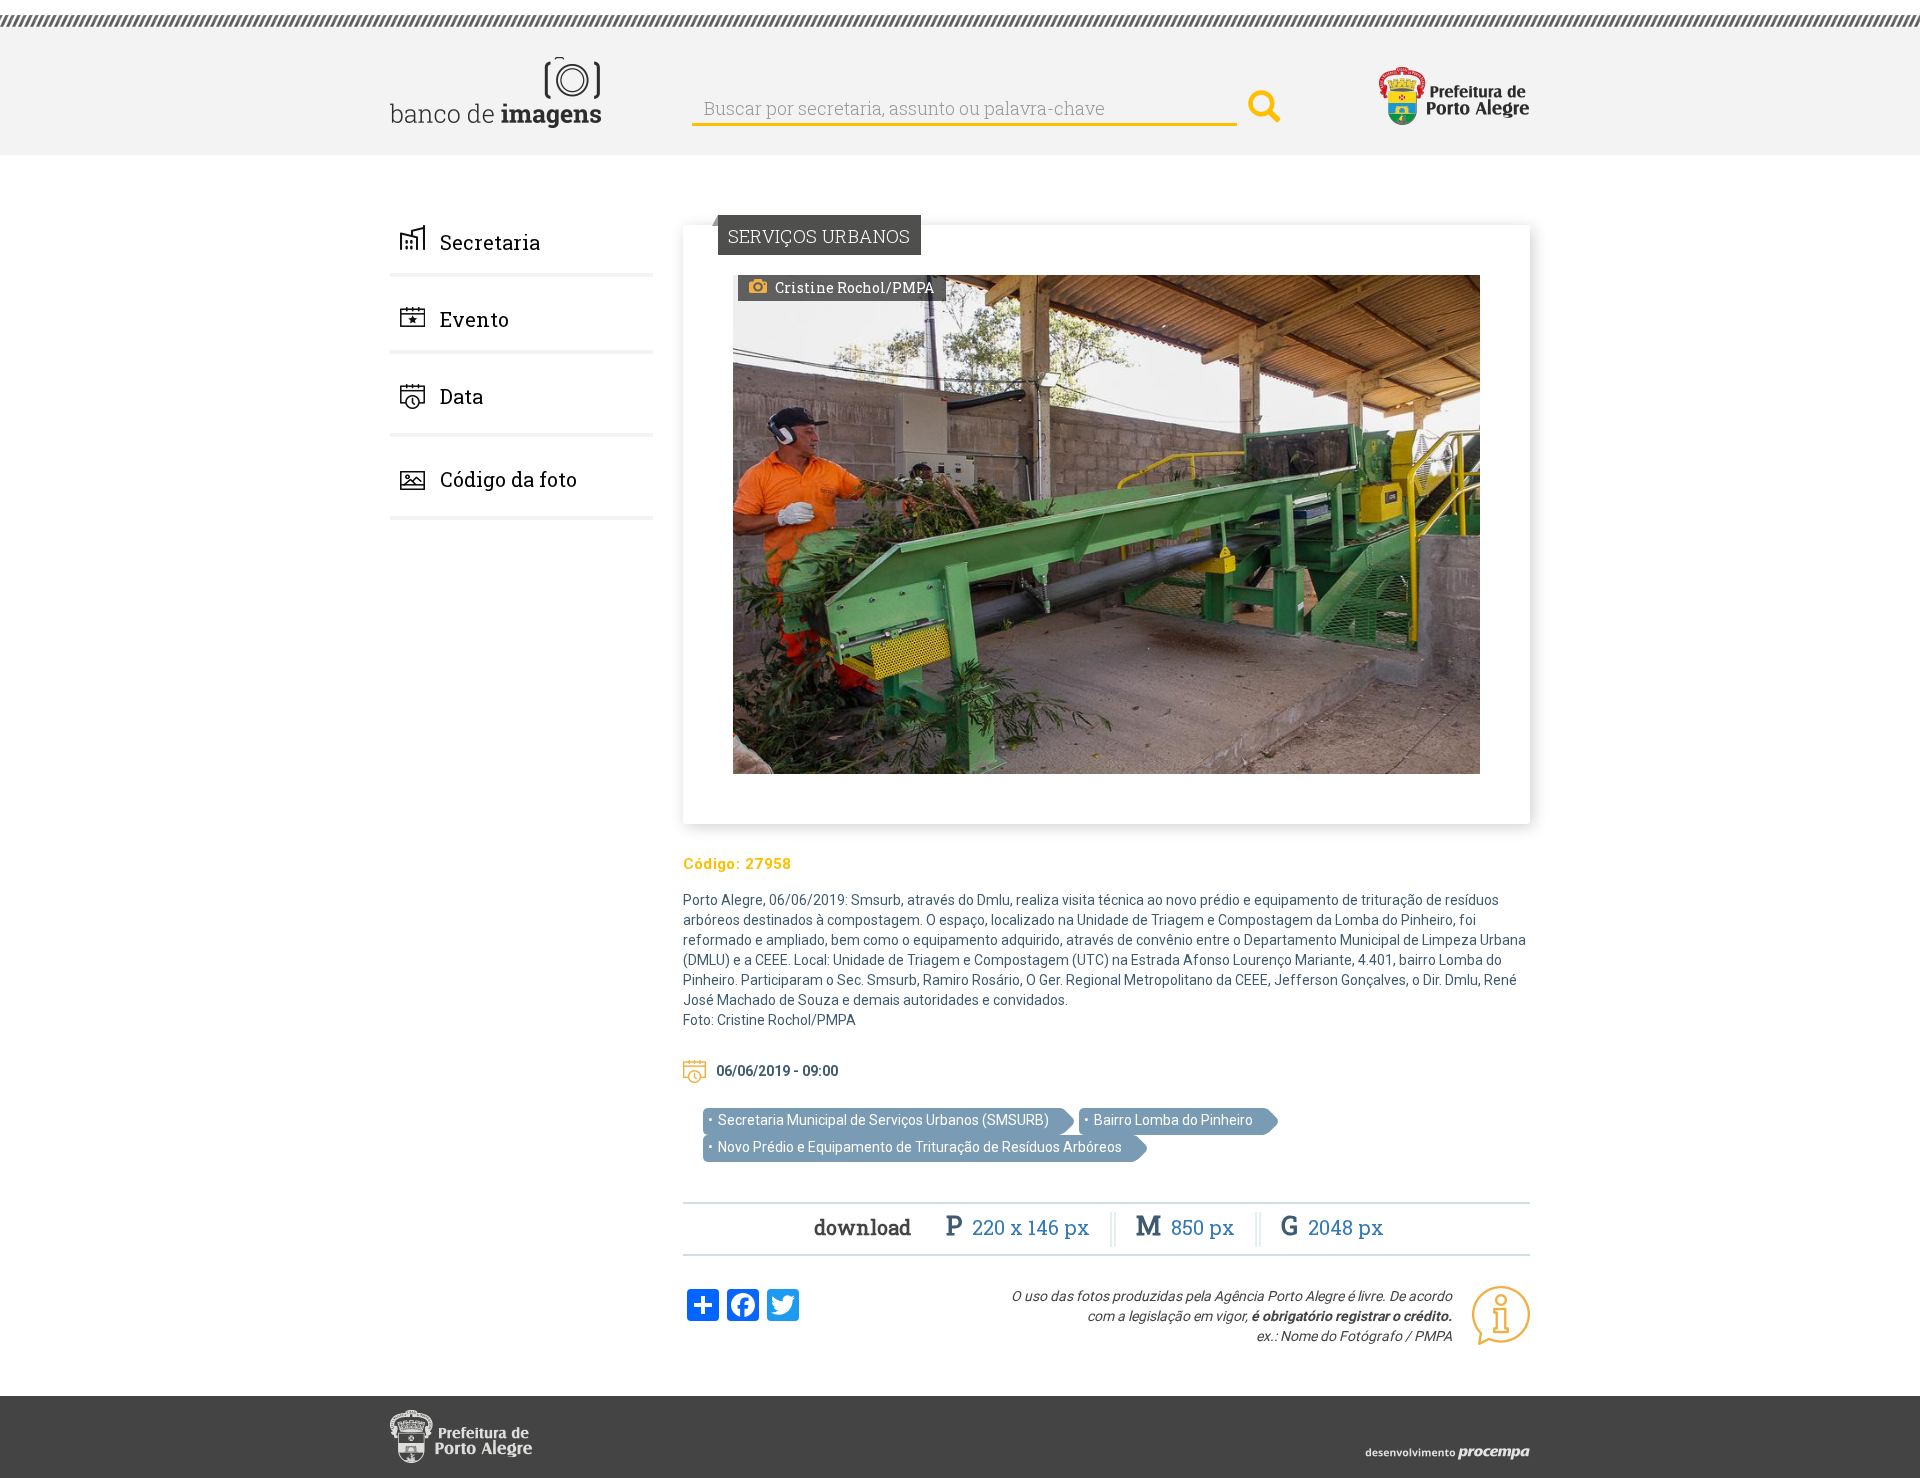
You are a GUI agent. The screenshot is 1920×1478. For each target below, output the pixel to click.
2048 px (1332, 1227)
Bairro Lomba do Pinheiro (1173, 1120)
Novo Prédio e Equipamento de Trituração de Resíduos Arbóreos (920, 1147)
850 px (1188, 1227)
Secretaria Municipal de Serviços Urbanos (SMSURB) (883, 1120)
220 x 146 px (1020, 1227)
